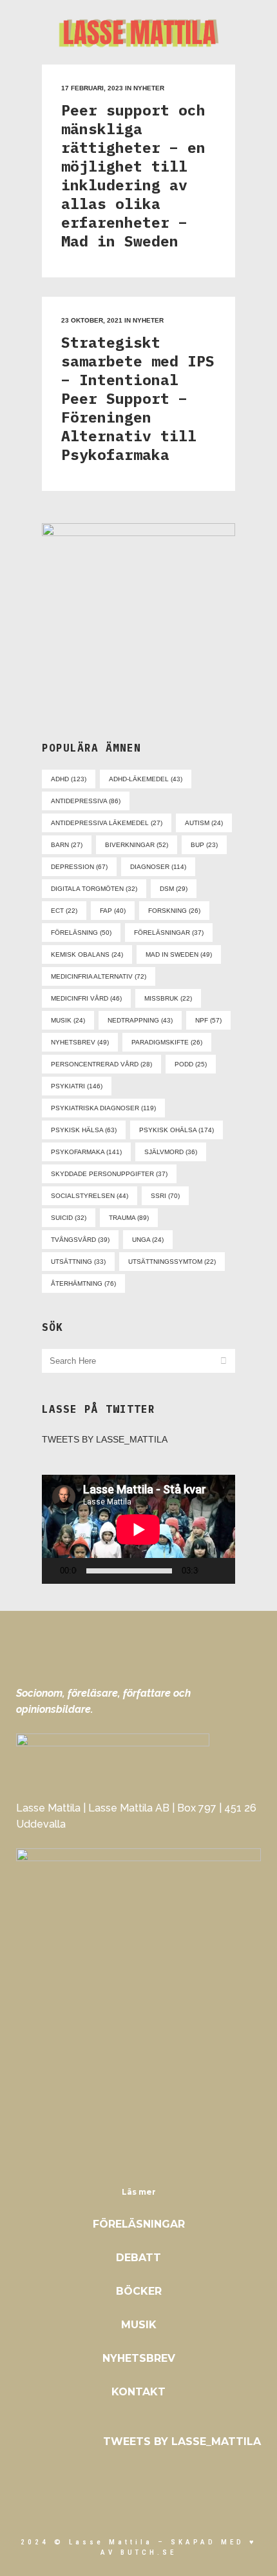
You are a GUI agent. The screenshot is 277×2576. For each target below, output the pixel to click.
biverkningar (137, 845)
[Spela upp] (55, 1571)
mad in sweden (179, 954)
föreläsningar (169, 933)
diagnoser (158, 867)
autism (204, 823)
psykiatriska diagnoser (103, 1108)
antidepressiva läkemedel (107, 823)
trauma (129, 1218)
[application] (138, 1529)
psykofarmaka (86, 1152)
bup (204, 845)
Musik (139, 2325)
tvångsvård (80, 1240)
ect (64, 911)
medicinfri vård (86, 998)
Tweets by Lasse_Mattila (105, 1439)
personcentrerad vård (101, 1064)
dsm (174, 889)
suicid (69, 1218)
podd (191, 1064)
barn (67, 845)
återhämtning (83, 1283)
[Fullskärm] (231, 1571)
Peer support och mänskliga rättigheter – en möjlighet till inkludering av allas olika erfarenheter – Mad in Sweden (133, 175)
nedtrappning (140, 1020)
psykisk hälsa (84, 1130)
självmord (171, 1152)
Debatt (138, 2258)
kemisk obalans (87, 954)
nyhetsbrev (80, 1042)
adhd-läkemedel (146, 779)
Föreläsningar (139, 2224)
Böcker (139, 2291)
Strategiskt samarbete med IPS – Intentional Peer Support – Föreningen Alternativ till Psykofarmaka (138, 398)
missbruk (168, 998)
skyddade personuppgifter (109, 1174)
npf (208, 1020)
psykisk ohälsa (177, 1130)
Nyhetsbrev (139, 2358)
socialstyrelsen (90, 1196)
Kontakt (138, 2392)
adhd (69, 779)
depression (79, 867)
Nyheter (149, 88)
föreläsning (81, 933)
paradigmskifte (167, 1042)
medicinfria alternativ (99, 976)
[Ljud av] (211, 1571)
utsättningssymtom (172, 1262)
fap (113, 911)
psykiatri (77, 1086)
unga (148, 1240)
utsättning (78, 1262)
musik (68, 1020)
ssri (165, 1196)
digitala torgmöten (94, 889)
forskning (174, 911)
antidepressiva (86, 801)
